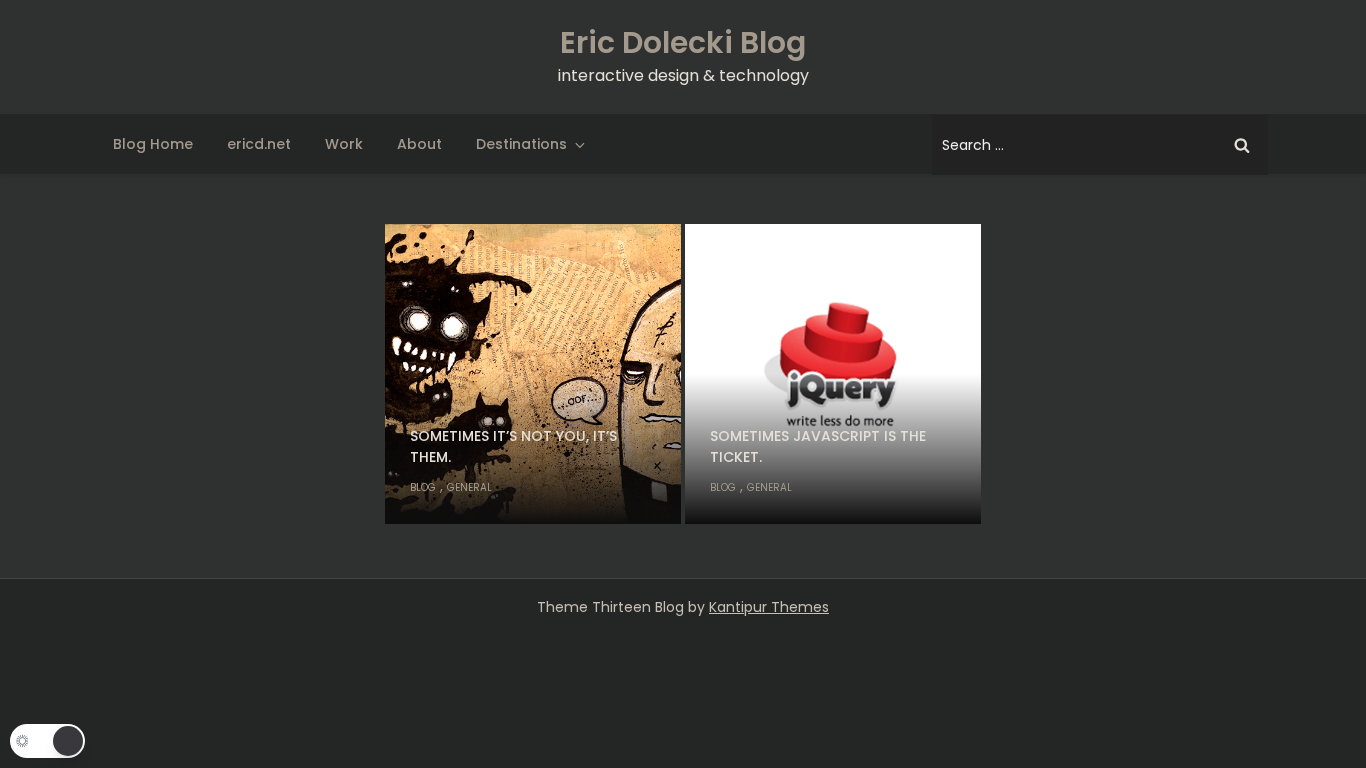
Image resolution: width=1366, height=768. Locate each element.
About (419, 144)
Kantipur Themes (769, 607)
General (469, 487)
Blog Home (153, 144)
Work (344, 144)
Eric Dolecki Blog (683, 42)
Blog (423, 487)
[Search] (1242, 145)
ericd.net (259, 144)
